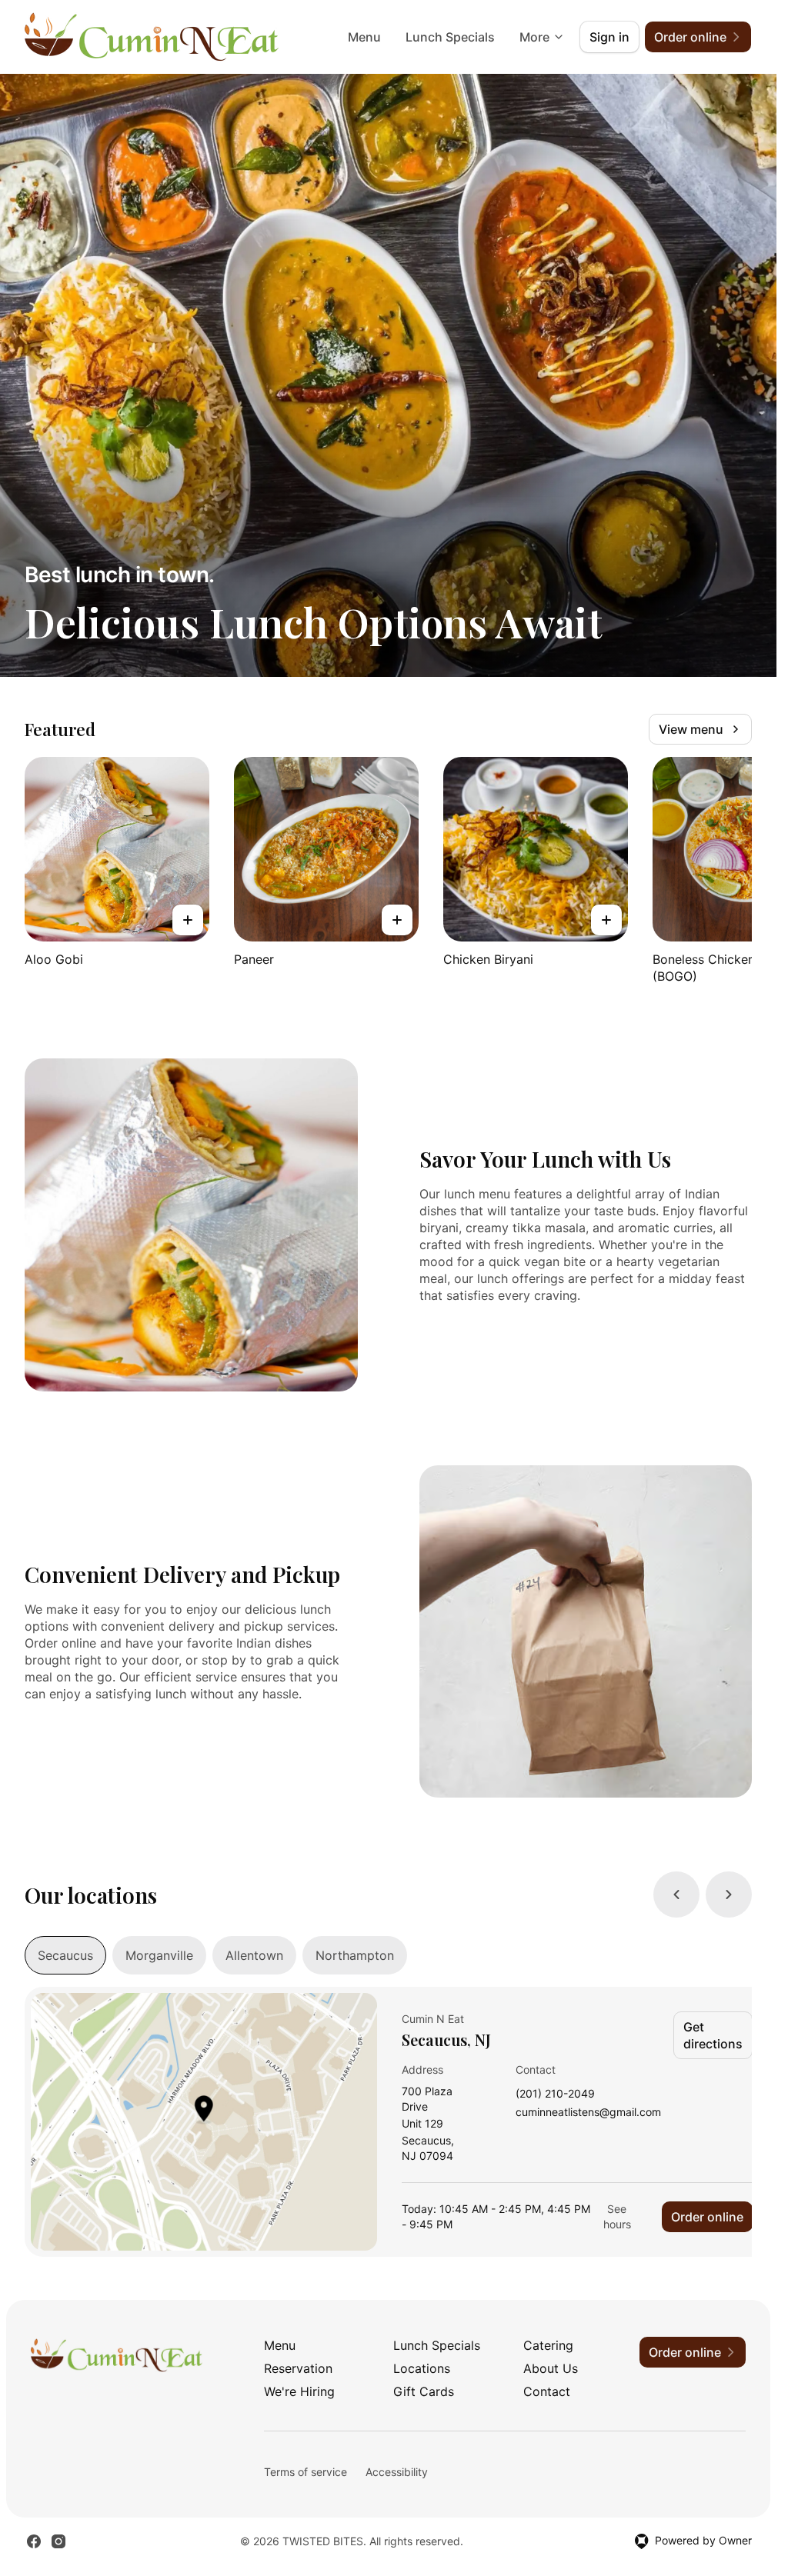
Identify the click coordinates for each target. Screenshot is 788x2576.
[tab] (65, 1955)
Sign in (609, 37)
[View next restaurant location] (729, 1895)
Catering (548, 2345)
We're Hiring (299, 2391)
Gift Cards (424, 2391)
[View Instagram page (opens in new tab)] (58, 2541)
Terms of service (306, 2472)
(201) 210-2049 (555, 2094)
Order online (707, 2217)
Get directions (713, 2035)
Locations (422, 2368)
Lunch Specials (450, 37)
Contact (547, 2391)
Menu (364, 37)
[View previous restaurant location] (676, 1895)
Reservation (298, 2368)
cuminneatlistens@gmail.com (588, 2113)
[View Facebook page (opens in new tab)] (34, 2541)
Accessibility (397, 2472)
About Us (551, 2368)
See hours (617, 2216)
